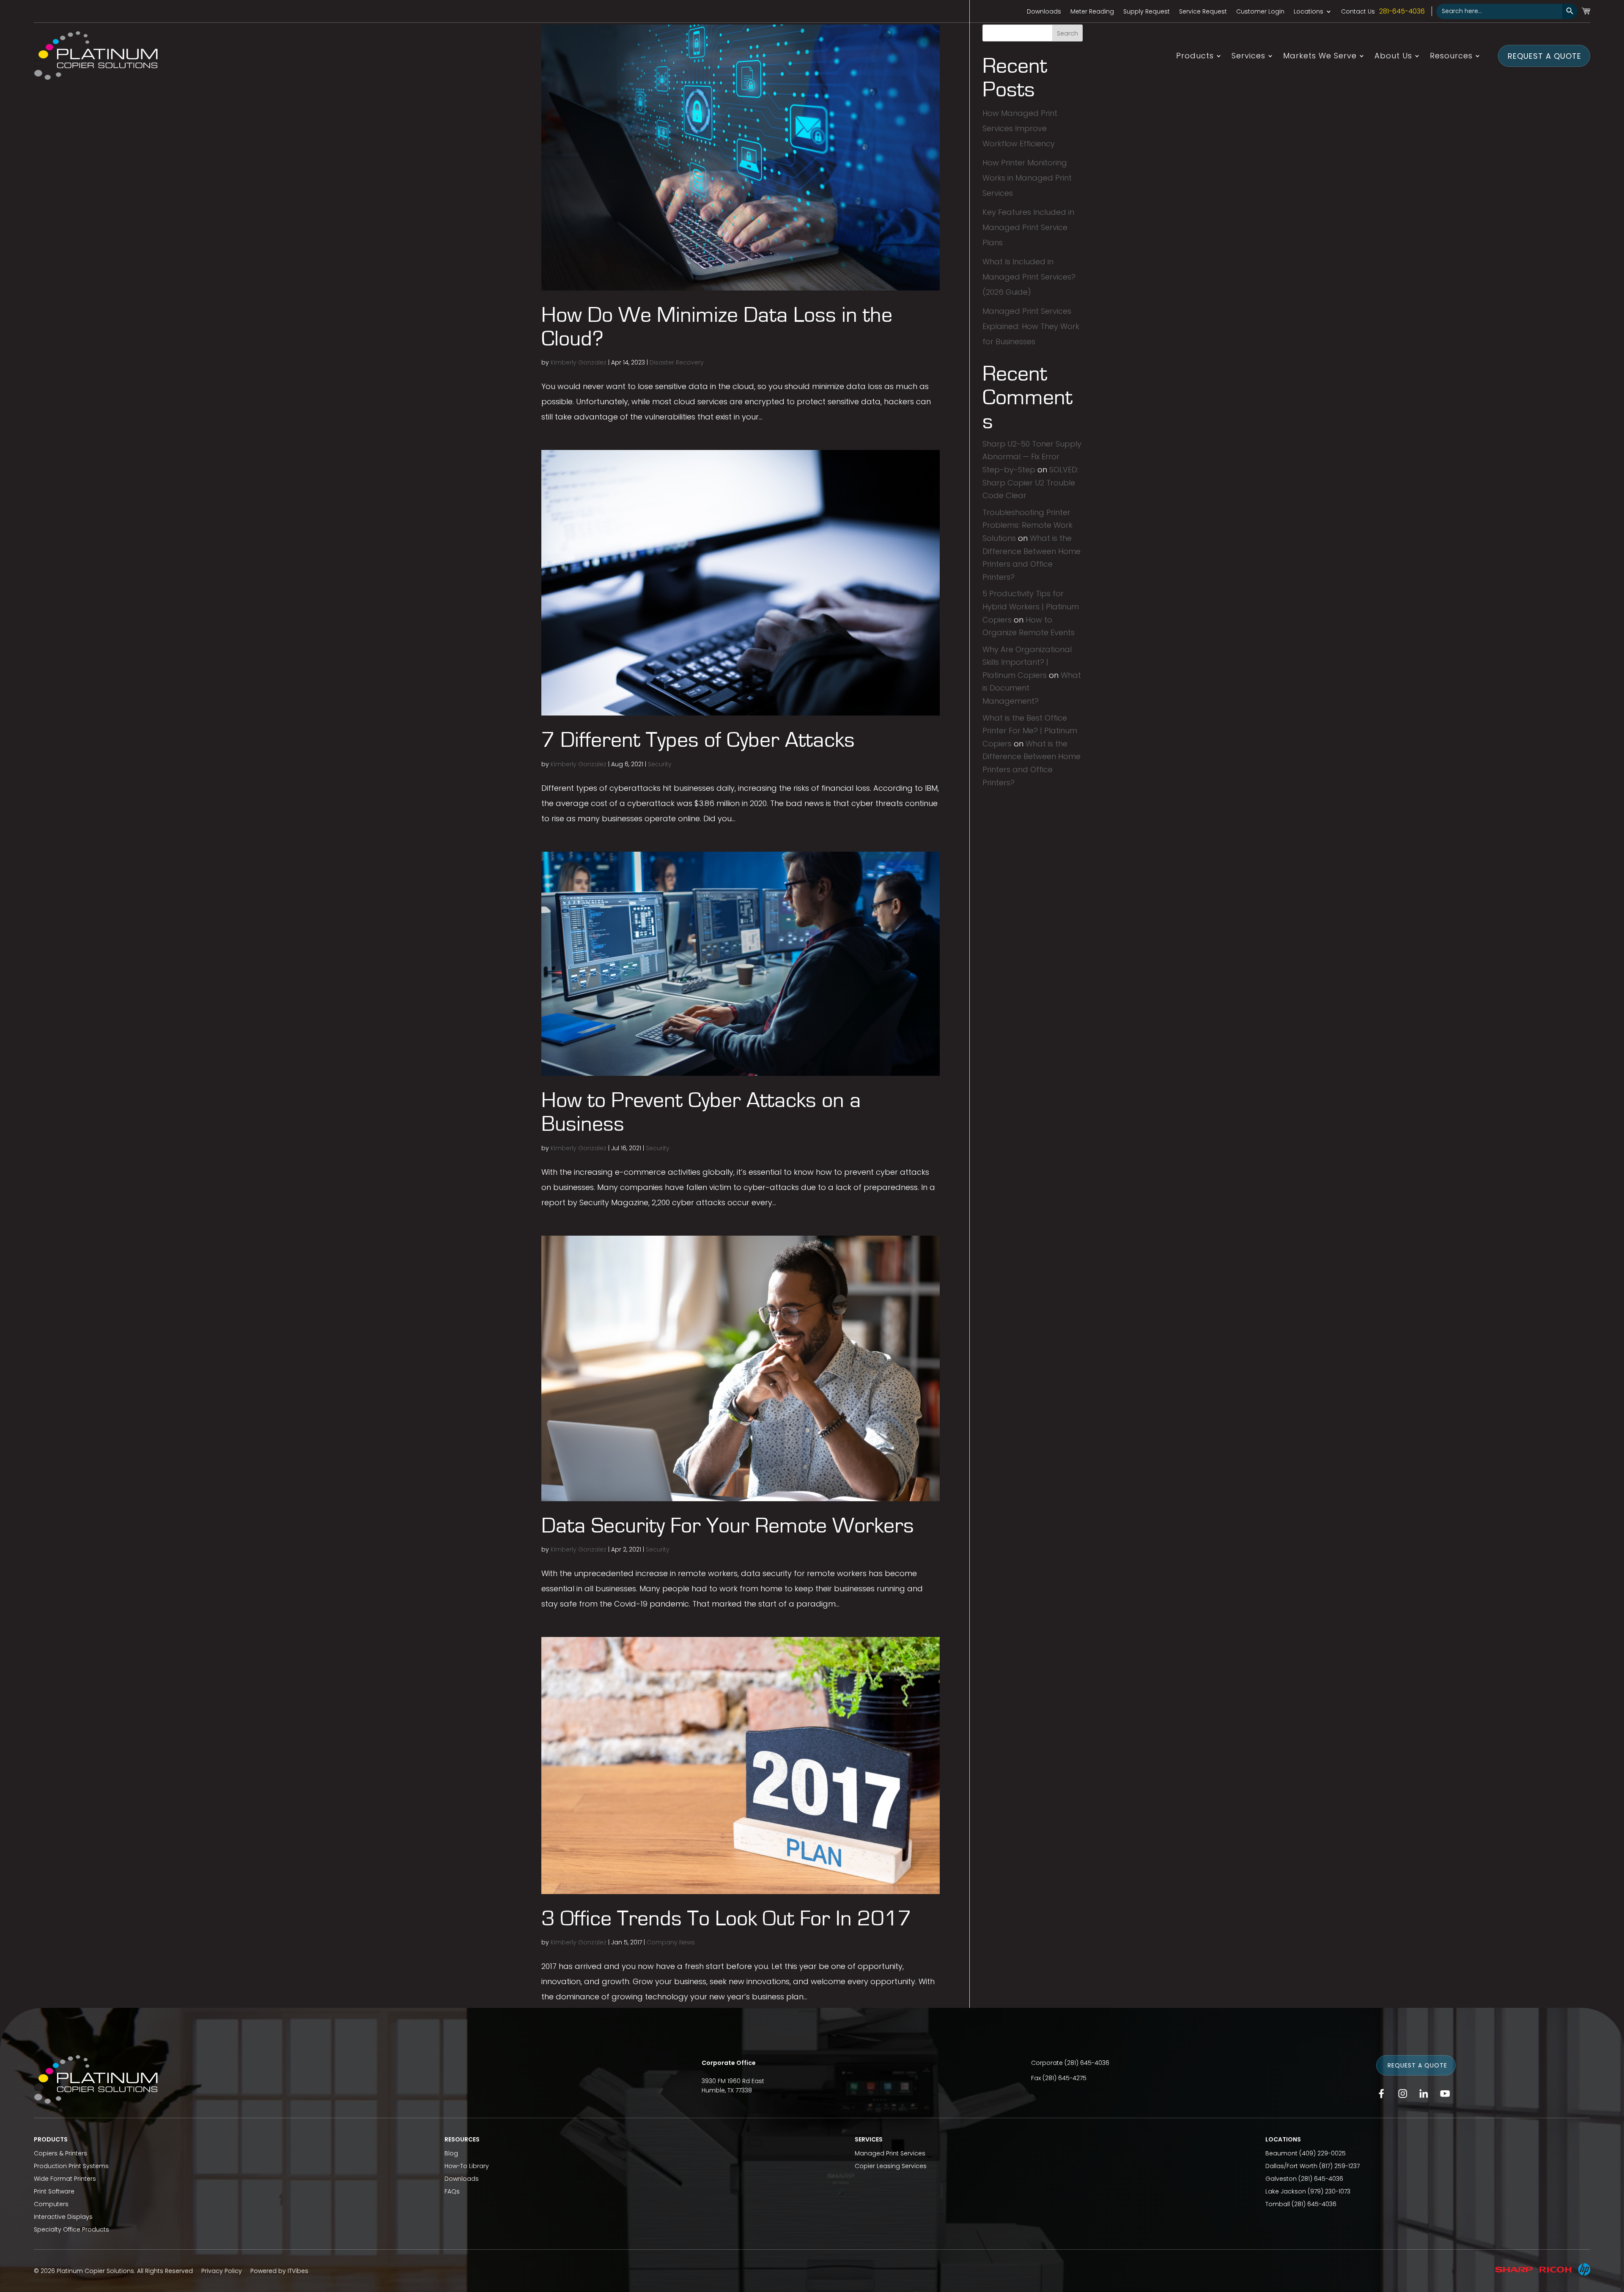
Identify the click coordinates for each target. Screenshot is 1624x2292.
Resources (1451, 57)
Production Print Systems (71, 2166)
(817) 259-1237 (1339, 2166)
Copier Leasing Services (891, 2166)
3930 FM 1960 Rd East (733, 2081)
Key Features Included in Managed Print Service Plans (1028, 227)
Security (660, 764)
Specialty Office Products (71, 2229)
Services (1248, 57)
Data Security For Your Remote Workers (728, 1526)
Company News (671, 1942)
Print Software (54, 2191)
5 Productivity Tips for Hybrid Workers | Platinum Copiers (1031, 606)
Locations (1309, 12)
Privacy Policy (222, 2271)
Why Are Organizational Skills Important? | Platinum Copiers (1027, 662)
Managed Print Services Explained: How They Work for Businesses (1031, 326)
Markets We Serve (1320, 57)
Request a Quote (1544, 56)
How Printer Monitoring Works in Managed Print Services (1027, 178)
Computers (51, 2204)
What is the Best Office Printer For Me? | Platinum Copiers (1030, 731)
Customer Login (1260, 12)
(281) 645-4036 (1087, 2063)
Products (1195, 57)
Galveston (1281, 2179)
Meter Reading (1092, 12)
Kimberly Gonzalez (579, 362)
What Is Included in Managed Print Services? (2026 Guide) (1029, 277)
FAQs (452, 2191)
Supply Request (1147, 12)
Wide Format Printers (65, 2179)
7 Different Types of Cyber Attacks (698, 740)
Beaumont (1281, 2153)
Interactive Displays (63, 2217)
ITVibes (298, 2271)
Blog (451, 2153)
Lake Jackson (1286, 2191)
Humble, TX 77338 (727, 2090)
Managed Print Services (890, 2153)
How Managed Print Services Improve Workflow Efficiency (1020, 128)
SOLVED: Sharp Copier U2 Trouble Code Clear (1030, 483)
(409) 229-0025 (1322, 2153)
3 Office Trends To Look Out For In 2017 (726, 1919)
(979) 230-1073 (1329, 2191)
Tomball (1278, 2204)
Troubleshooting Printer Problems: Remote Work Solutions (1027, 525)
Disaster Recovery (677, 362)
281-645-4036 (1402, 11)
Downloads (1044, 12)
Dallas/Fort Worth (1291, 2166)
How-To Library (467, 2166)
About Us (1393, 57)
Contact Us (1358, 12)
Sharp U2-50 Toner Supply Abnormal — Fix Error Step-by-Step (1032, 457)
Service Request (1203, 12)
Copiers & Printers (60, 2153)
